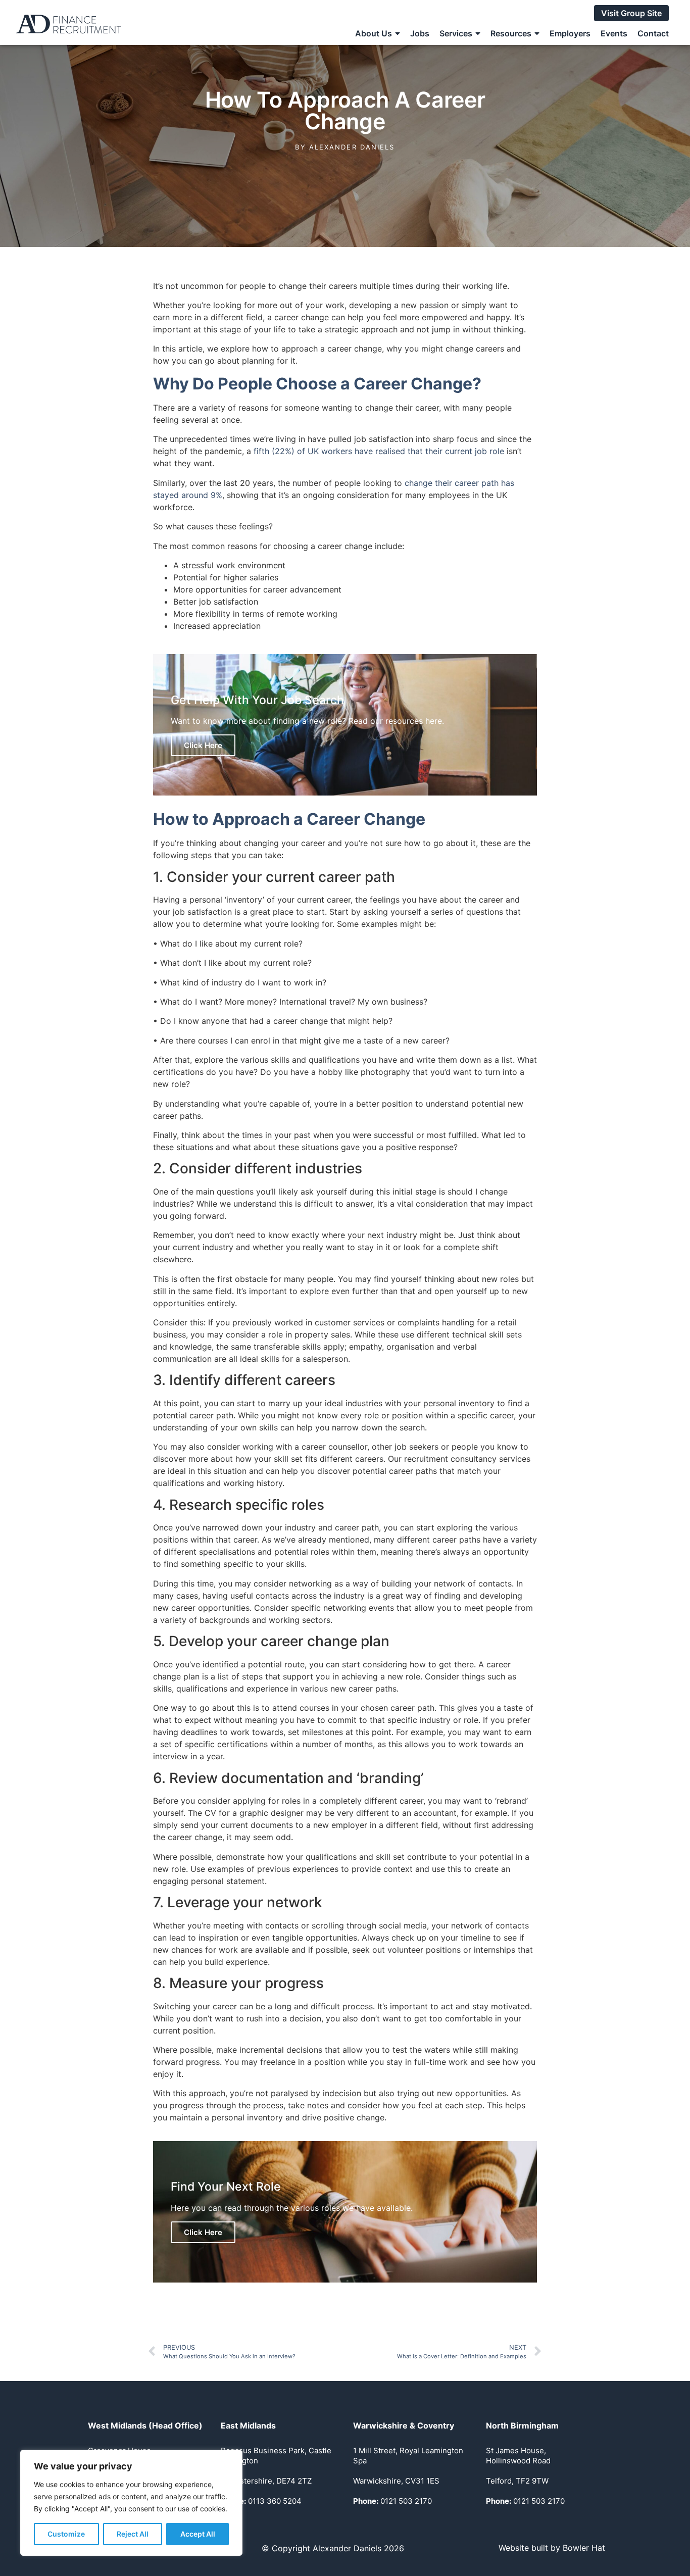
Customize (66, 2534)
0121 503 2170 (392, 2501)
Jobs (420, 33)
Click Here (203, 745)
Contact (653, 33)
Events (614, 33)
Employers (570, 33)
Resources (511, 33)
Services (456, 33)
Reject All (133, 2534)
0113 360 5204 (261, 2501)
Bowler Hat (584, 2548)
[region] (131, 2503)
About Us (374, 33)
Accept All (198, 2534)
